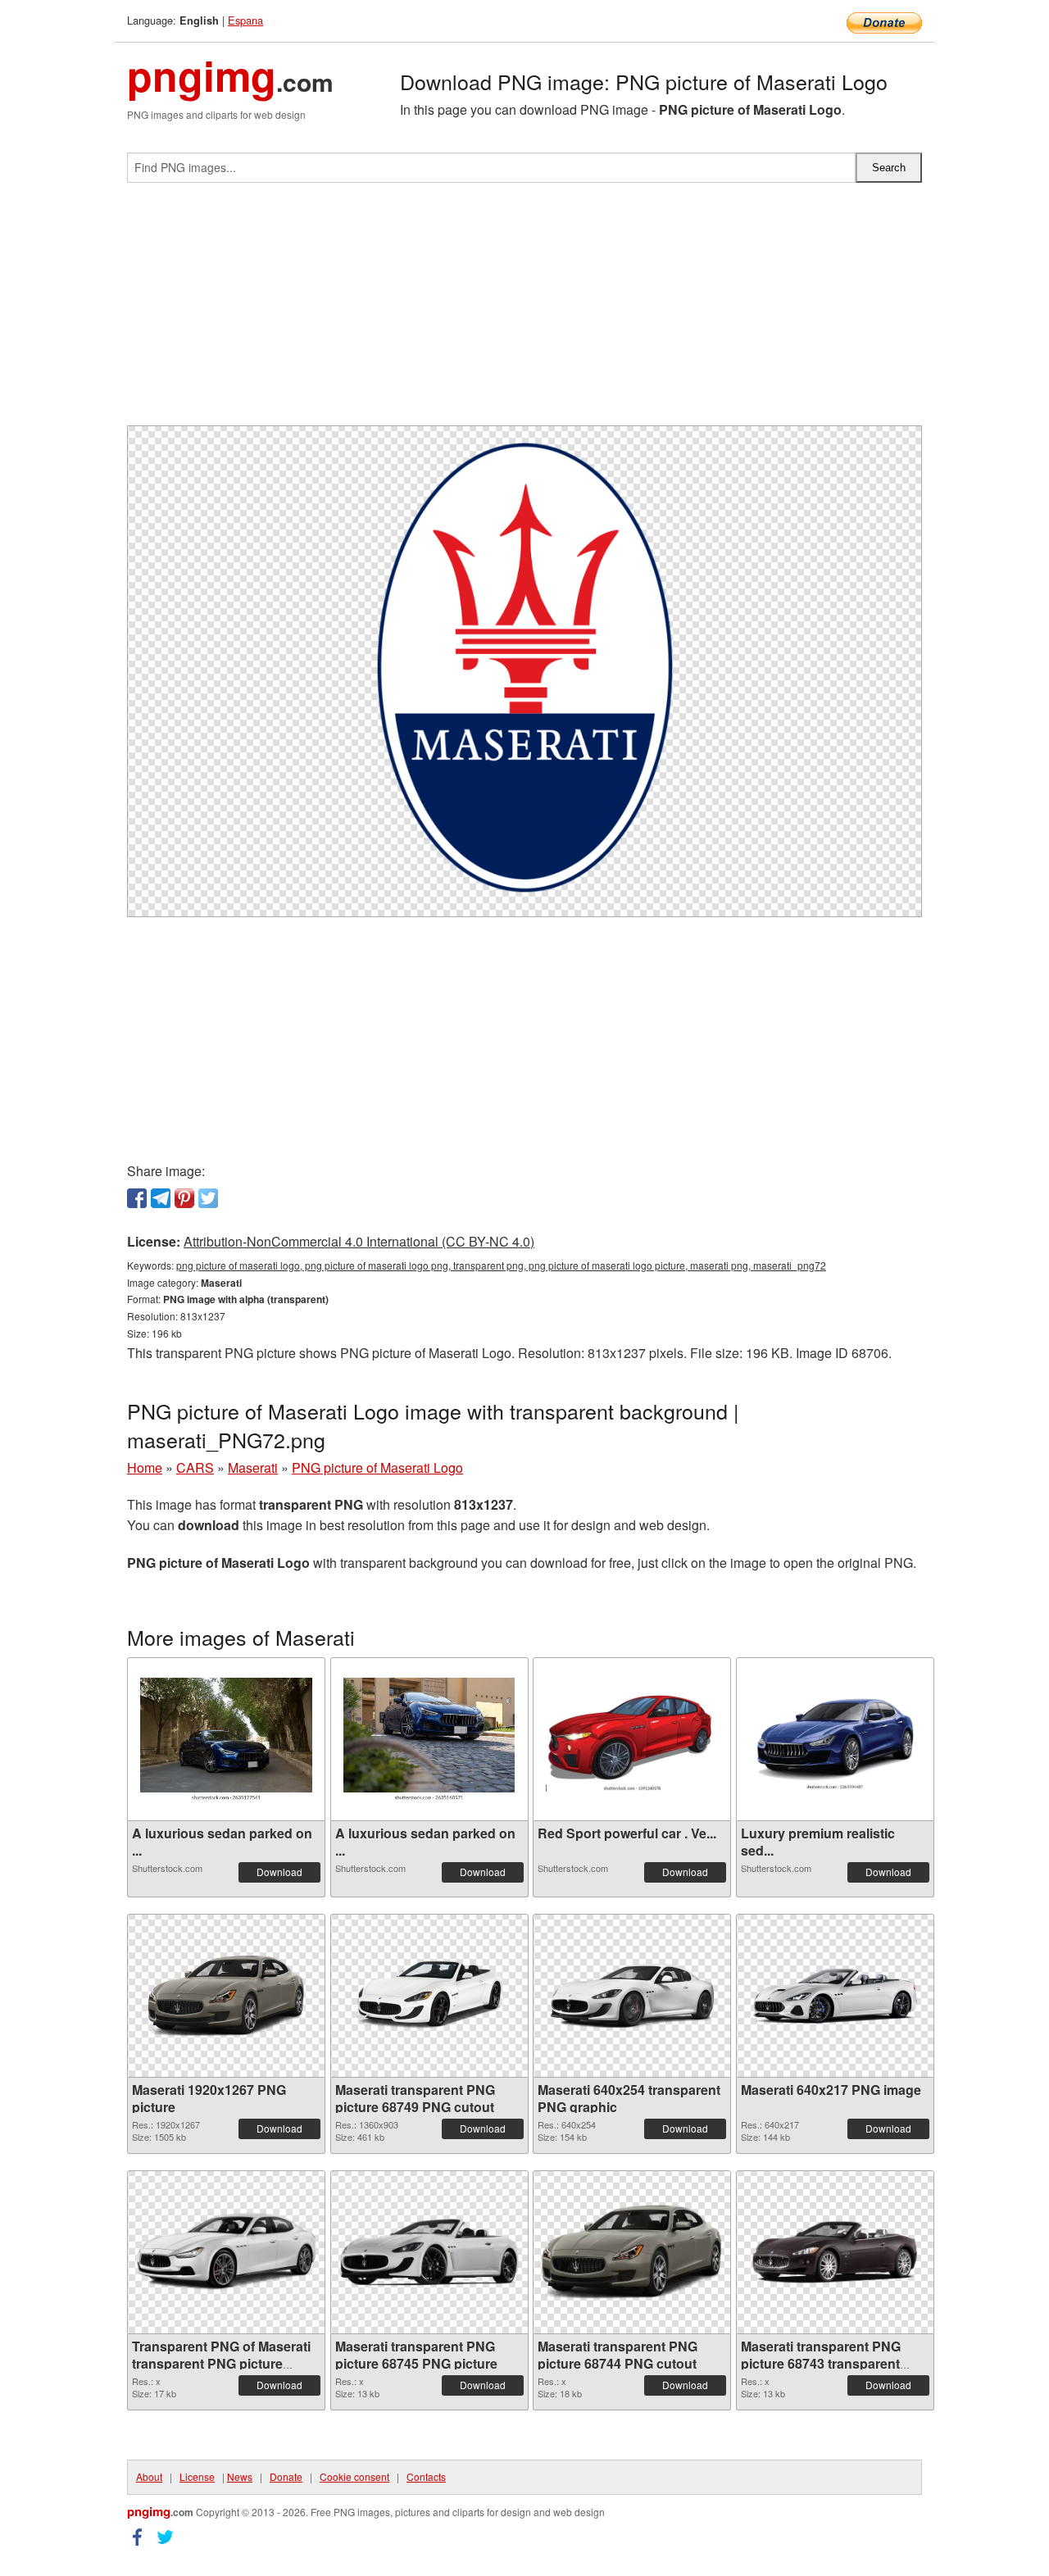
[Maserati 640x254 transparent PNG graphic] (632, 1996)
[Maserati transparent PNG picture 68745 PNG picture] (429, 2252)
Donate (286, 2476)
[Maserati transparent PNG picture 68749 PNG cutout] (429, 1996)
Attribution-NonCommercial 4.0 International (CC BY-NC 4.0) (359, 1241)
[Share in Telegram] (161, 1198)
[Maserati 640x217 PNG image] (835, 1996)
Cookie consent (354, 2476)
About (149, 2476)
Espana (245, 20)
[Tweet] (208, 1198)
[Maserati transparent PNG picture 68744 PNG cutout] (632, 2252)
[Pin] (184, 1198)
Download (279, 1872)
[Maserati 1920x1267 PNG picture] (226, 1996)
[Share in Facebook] (137, 1198)
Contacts (426, 2476)
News (240, 2476)
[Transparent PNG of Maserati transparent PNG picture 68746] (226, 2252)
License (197, 2476)
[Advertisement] (524, 311)
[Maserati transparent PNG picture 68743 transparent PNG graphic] (835, 2252)
